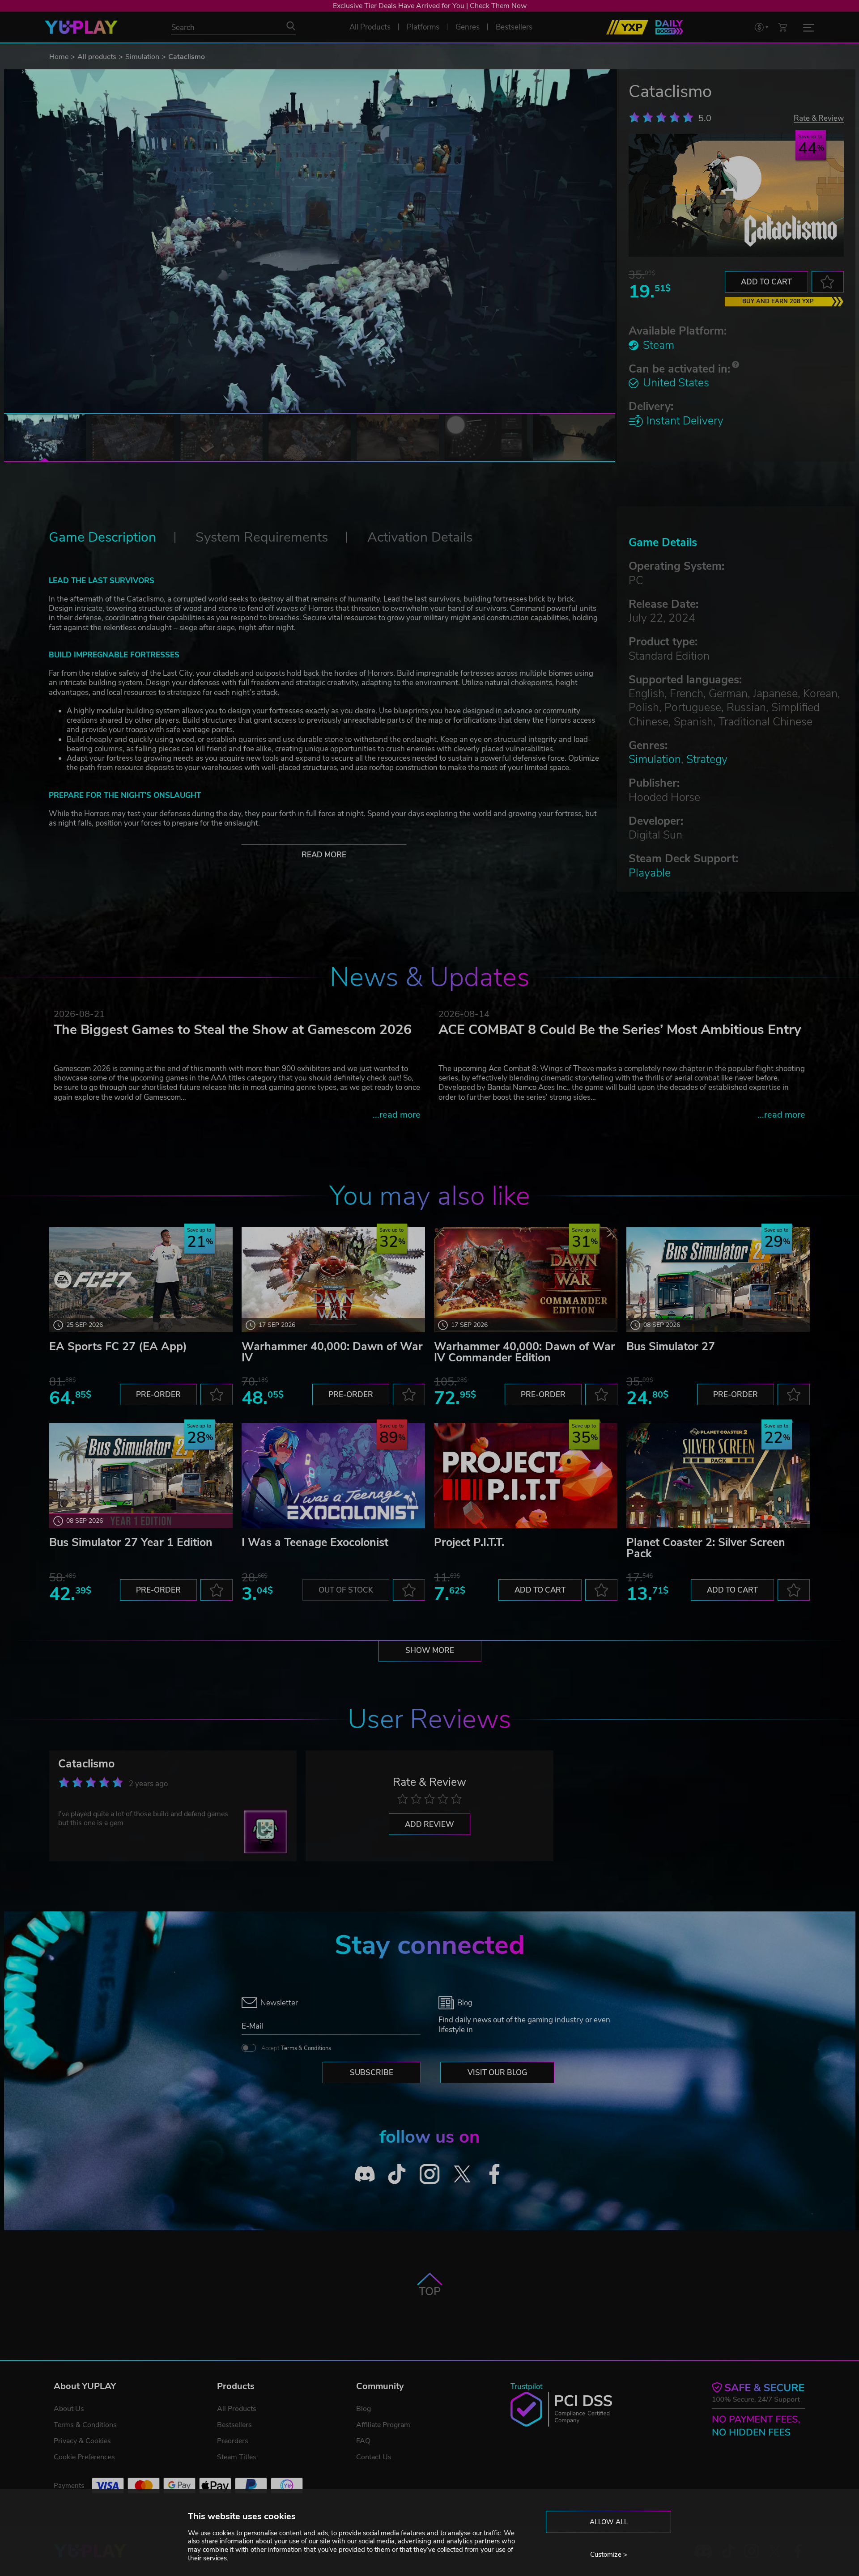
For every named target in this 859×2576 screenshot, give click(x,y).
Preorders (233, 2441)
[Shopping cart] (782, 27)
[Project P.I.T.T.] (526, 1476)
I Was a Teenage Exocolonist (315, 1542)
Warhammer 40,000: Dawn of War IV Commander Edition (525, 1352)
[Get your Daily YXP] (669, 27)
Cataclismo (86, 1764)
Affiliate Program (383, 2425)
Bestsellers (234, 2425)
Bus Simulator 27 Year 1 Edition (131, 1542)
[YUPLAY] (81, 27)
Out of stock (346, 1590)
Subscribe (372, 2073)
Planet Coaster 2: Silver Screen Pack (706, 1548)
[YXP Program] (627, 27)
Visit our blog (497, 2073)
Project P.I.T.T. (469, 1542)
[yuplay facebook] (495, 2174)
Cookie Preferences (84, 2457)
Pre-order (158, 1395)
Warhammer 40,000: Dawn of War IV (332, 1352)
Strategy (707, 759)
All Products (237, 2409)
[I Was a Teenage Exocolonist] (333, 1476)
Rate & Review (819, 118)
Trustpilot (527, 2387)
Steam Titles (237, 2457)
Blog (364, 2409)
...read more (397, 1115)
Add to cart (766, 282)
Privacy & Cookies (82, 2441)
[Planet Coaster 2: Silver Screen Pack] (718, 1476)
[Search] (291, 26)
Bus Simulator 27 (671, 1347)
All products (97, 57)
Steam (659, 345)
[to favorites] (828, 282)
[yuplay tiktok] (397, 2174)
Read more (324, 855)
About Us (69, 2409)
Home (59, 57)
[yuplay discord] (365, 2174)
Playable (650, 873)
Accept (296, 2048)
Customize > (609, 2555)
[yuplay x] (462, 2174)
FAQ (363, 2441)
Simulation (142, 57)
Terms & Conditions (306, 2048)
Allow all (609, 2522)
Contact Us (374, 2457)
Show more (430, 1650)
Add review (429, 1824)
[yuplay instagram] (430, 2174)
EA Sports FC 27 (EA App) (118, 1347)
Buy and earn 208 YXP (778, 301)
